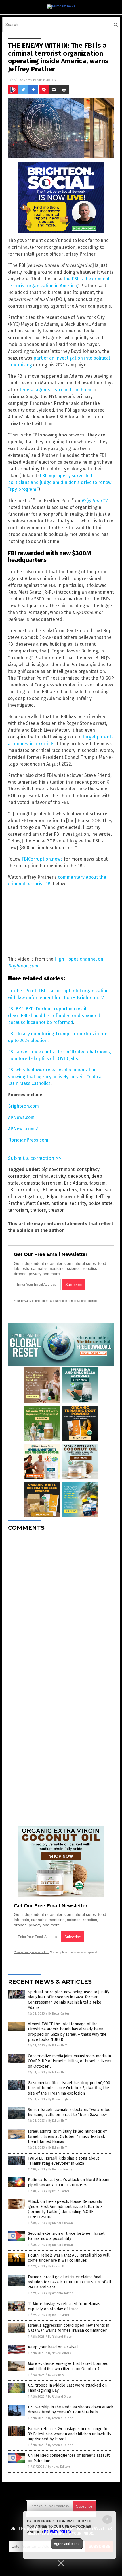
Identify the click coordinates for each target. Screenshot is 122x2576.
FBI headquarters (59, 1190)
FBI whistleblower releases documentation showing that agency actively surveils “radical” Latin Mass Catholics (56, 1077)
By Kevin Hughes (60, 2099)
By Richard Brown (61, 2223)
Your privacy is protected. (31, 1301)
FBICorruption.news (42, 859)
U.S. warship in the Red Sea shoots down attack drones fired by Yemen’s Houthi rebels (71, 2410)
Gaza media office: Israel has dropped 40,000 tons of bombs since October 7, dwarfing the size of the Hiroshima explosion (69, 2088)
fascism (97, 1183)
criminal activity (49, 1176)
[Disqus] (61, 1606)
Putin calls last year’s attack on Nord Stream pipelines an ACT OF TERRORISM (69, 2182)
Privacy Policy (58, 2532)
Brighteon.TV (94, 501)
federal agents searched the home (56, 390)
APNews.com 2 (23, 1129)
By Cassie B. (56, 2266)
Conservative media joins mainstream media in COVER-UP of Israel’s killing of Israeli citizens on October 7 (70, 2061)
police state (100, 1203)
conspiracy (88, 1169)
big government (58, 1169)
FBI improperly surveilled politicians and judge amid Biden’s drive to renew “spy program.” (60, 482)
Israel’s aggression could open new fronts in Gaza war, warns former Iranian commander (69, 2328)
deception (78, 1176)
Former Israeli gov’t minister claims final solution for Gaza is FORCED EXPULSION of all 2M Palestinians (70, 2282)
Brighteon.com (23, 1106)
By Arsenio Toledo (61, 2293)
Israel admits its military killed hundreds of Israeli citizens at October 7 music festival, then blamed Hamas (67, 2137)
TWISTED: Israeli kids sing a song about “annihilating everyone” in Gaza (63, 2161)
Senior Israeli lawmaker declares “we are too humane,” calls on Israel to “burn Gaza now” (69, 2112)
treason (56, 1210)
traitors (38, 1210)
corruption (19, 1176)
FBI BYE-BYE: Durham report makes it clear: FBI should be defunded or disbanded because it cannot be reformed (54, 1016)
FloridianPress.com (28, 1140)
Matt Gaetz (37, 1203)
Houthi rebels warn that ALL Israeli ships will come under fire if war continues (69, 2258)
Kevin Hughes (44, 80)
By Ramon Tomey (60, 2169)
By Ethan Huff (57, 2046)
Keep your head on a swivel (53, 2347)
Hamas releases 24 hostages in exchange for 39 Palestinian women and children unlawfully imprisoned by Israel (70, 2434)
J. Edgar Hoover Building (68, 1197)
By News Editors (59, 2353)
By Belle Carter (59, 2014)
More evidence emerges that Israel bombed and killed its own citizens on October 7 (68, 2366)
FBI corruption (23, 1190)
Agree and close (67, 2544)
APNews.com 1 (23, 1117)
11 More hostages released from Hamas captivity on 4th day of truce (64, 2306)
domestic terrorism (41, 1183)
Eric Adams (75, 1183)
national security (69, 1203)
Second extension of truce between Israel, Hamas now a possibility (67, 2236)
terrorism (18, 1210)
